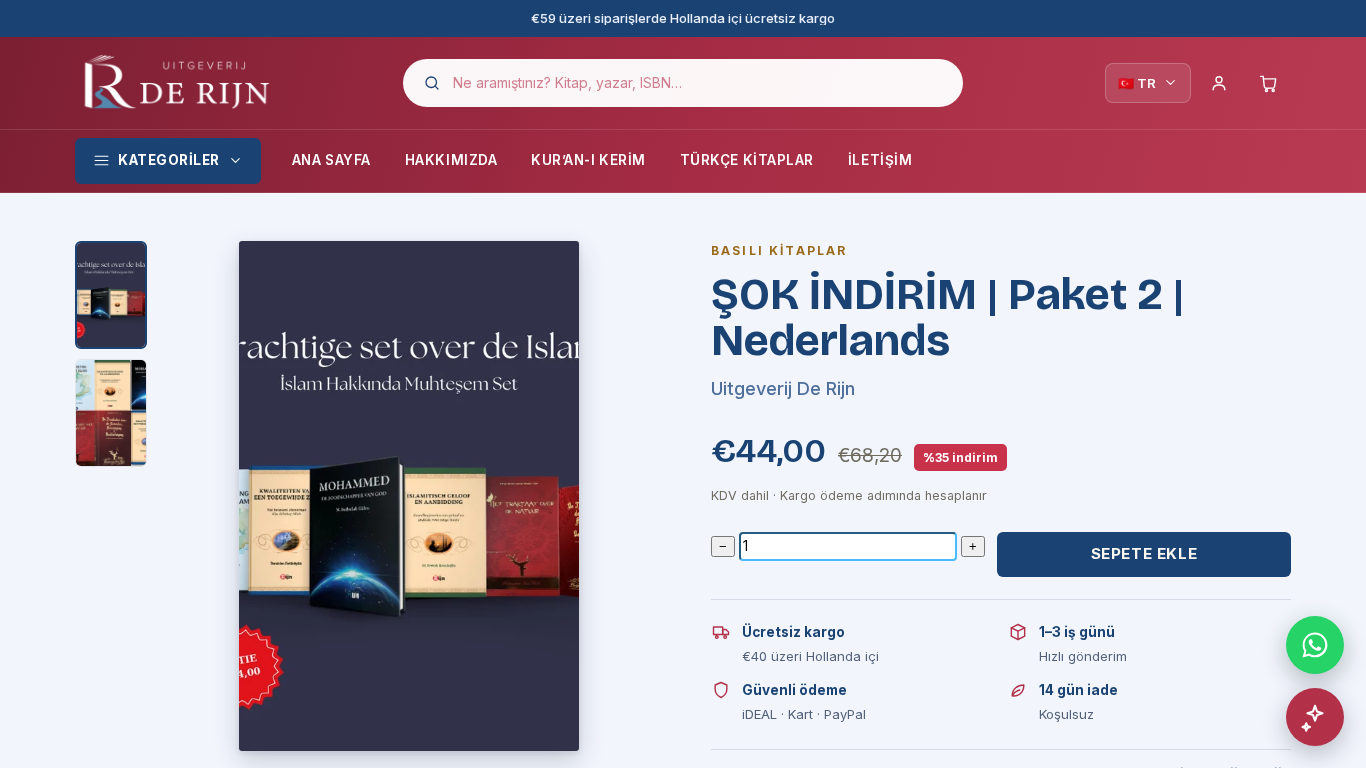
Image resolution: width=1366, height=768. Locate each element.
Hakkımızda (451, 160)
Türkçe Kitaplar (747, 160)
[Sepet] (1269, 83)
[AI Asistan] (1315, 717)
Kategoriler (169, 160)
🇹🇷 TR (1137, 83)
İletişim (880, 160)
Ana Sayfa (331, 160)
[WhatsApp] (1315, 645)
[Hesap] (1219, 83)
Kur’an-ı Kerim (588, 160)
